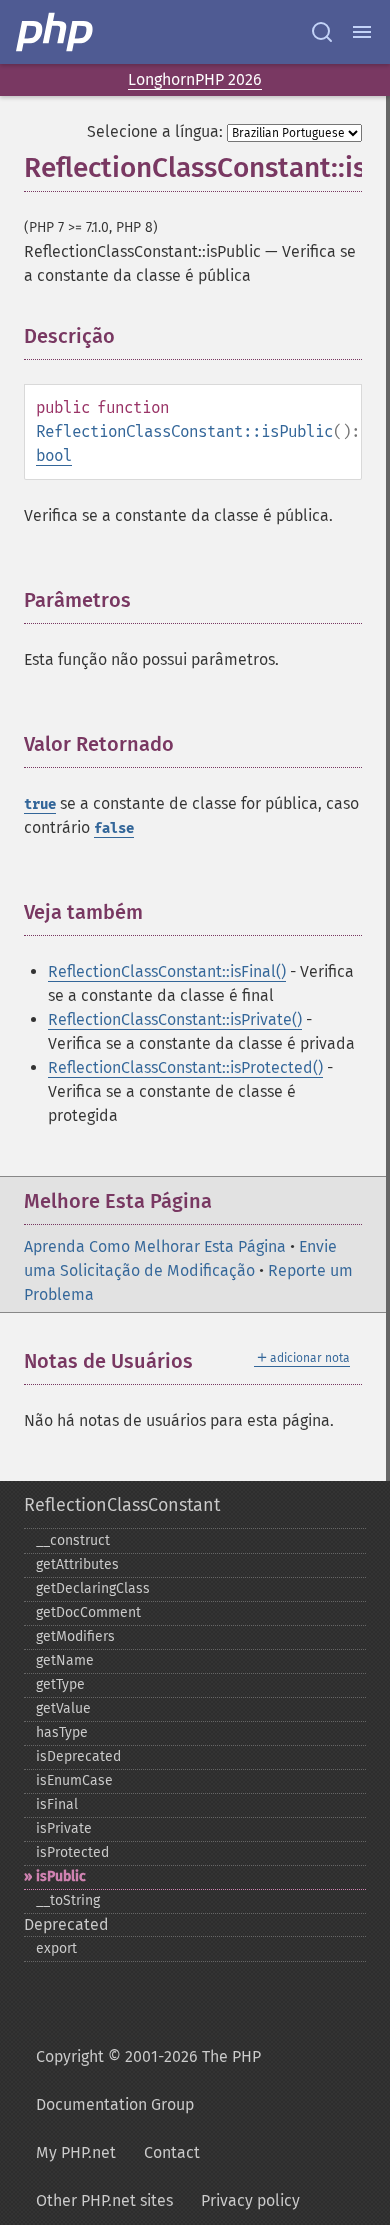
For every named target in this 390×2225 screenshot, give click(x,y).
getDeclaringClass (93, 1588)
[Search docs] (322, 32)
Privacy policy (250, 2200)
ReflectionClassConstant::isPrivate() (175, 1019)
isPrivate (64, 1828)
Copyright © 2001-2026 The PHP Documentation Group (148, 2080)
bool (54, 455)
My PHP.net (76, 2152)
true (40, 804)
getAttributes (77, 1564)
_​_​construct (73, 1540)
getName (65, 1660)
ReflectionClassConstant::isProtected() (185, 1067)
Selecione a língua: (155, 131)
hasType (62, 1732)
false (114, 828)
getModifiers (75, 1636)
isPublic (61, 1876)
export (56, 1948)
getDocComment (88, 1612)
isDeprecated (78, 1756)
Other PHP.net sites (104, 2200)
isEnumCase (74, 1780)
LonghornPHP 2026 (195, 79)
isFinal (57, 1804)
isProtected (72, 1852)
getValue (63, 1708)
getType (60, 1684)
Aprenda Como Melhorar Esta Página (155, 1246)
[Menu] (362, 32)
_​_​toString (68, 1900)
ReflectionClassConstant (122, 1505)
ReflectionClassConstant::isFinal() (167, 971)
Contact (172, 2152)
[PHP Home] (56, 32)
